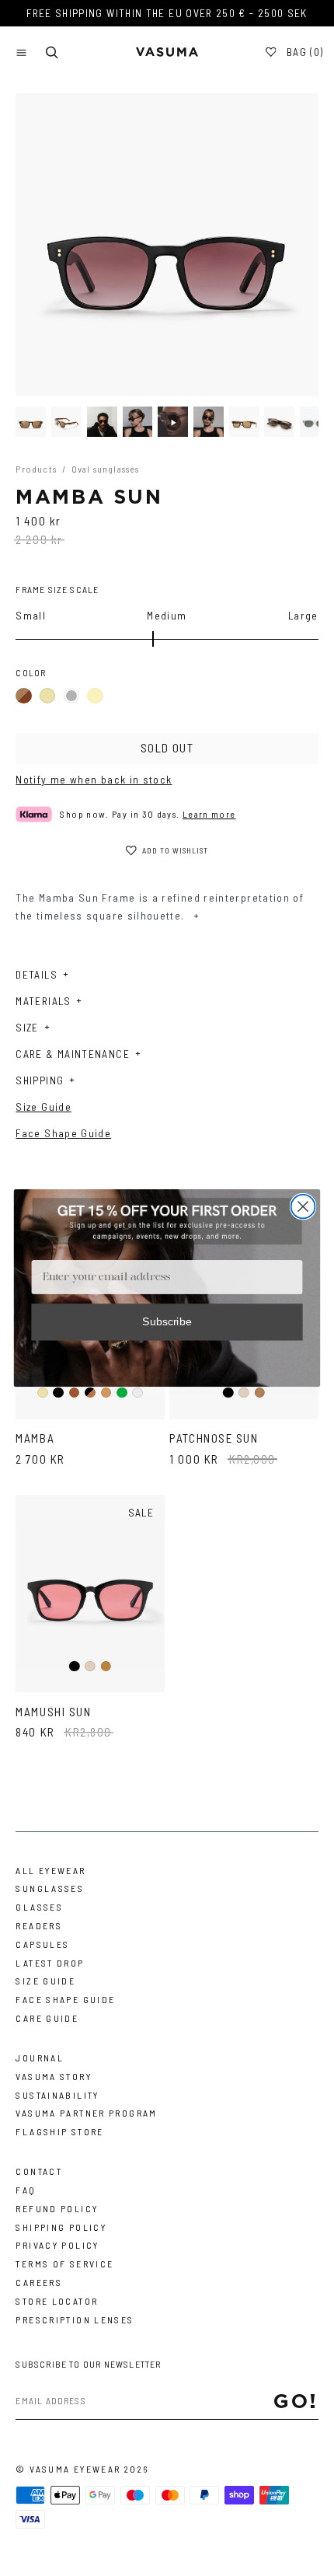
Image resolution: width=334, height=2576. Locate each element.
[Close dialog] (303, 1207)
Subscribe (167, 1322)
